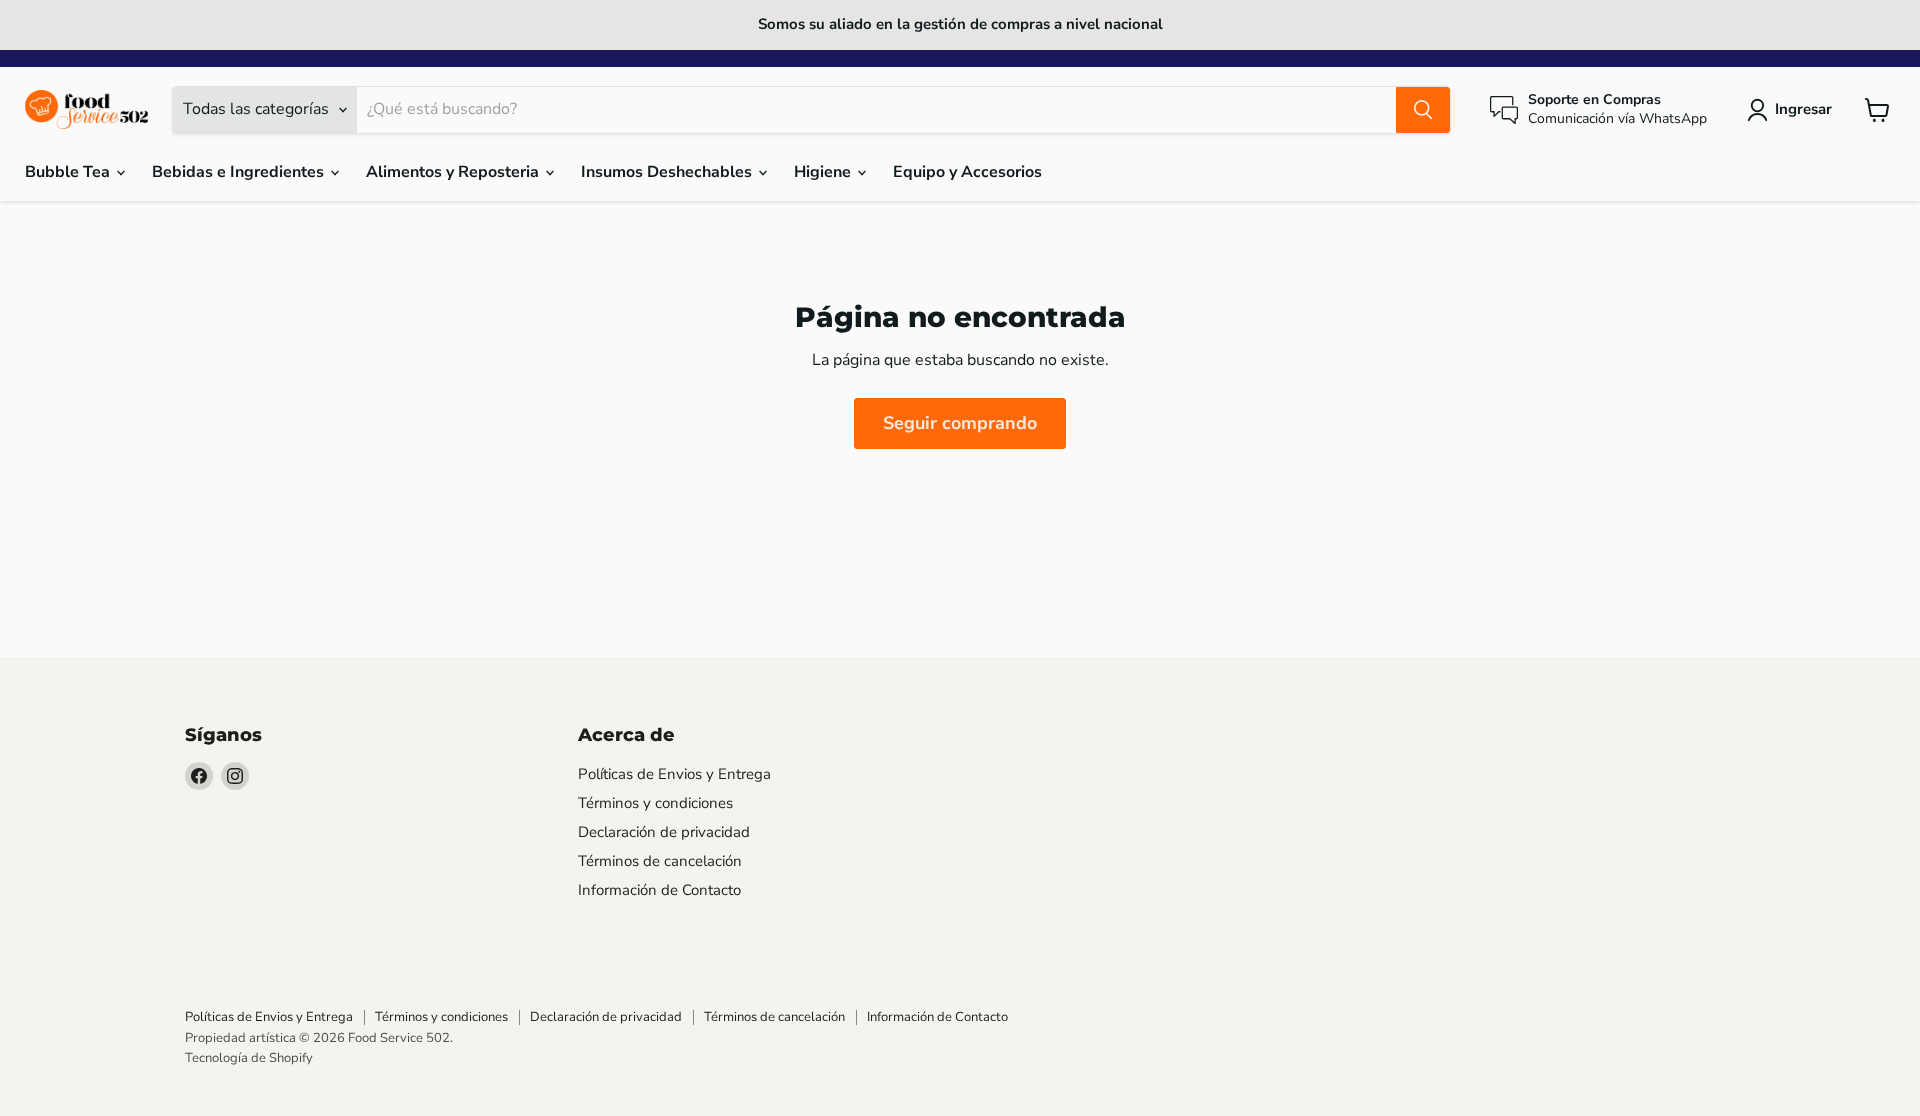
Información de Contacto (659, 890)
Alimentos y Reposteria (454, 172)
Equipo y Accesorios (967, 172)
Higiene (824, 172)
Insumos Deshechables (668, 172)
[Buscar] (1423, 110)
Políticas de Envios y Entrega (674, 774)
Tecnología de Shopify (249, 1058)
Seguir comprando (960, 423)
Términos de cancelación (660, 861)
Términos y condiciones (655, 803)
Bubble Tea (69, 172)
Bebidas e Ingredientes (240, 172)
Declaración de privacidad (664, 832)
